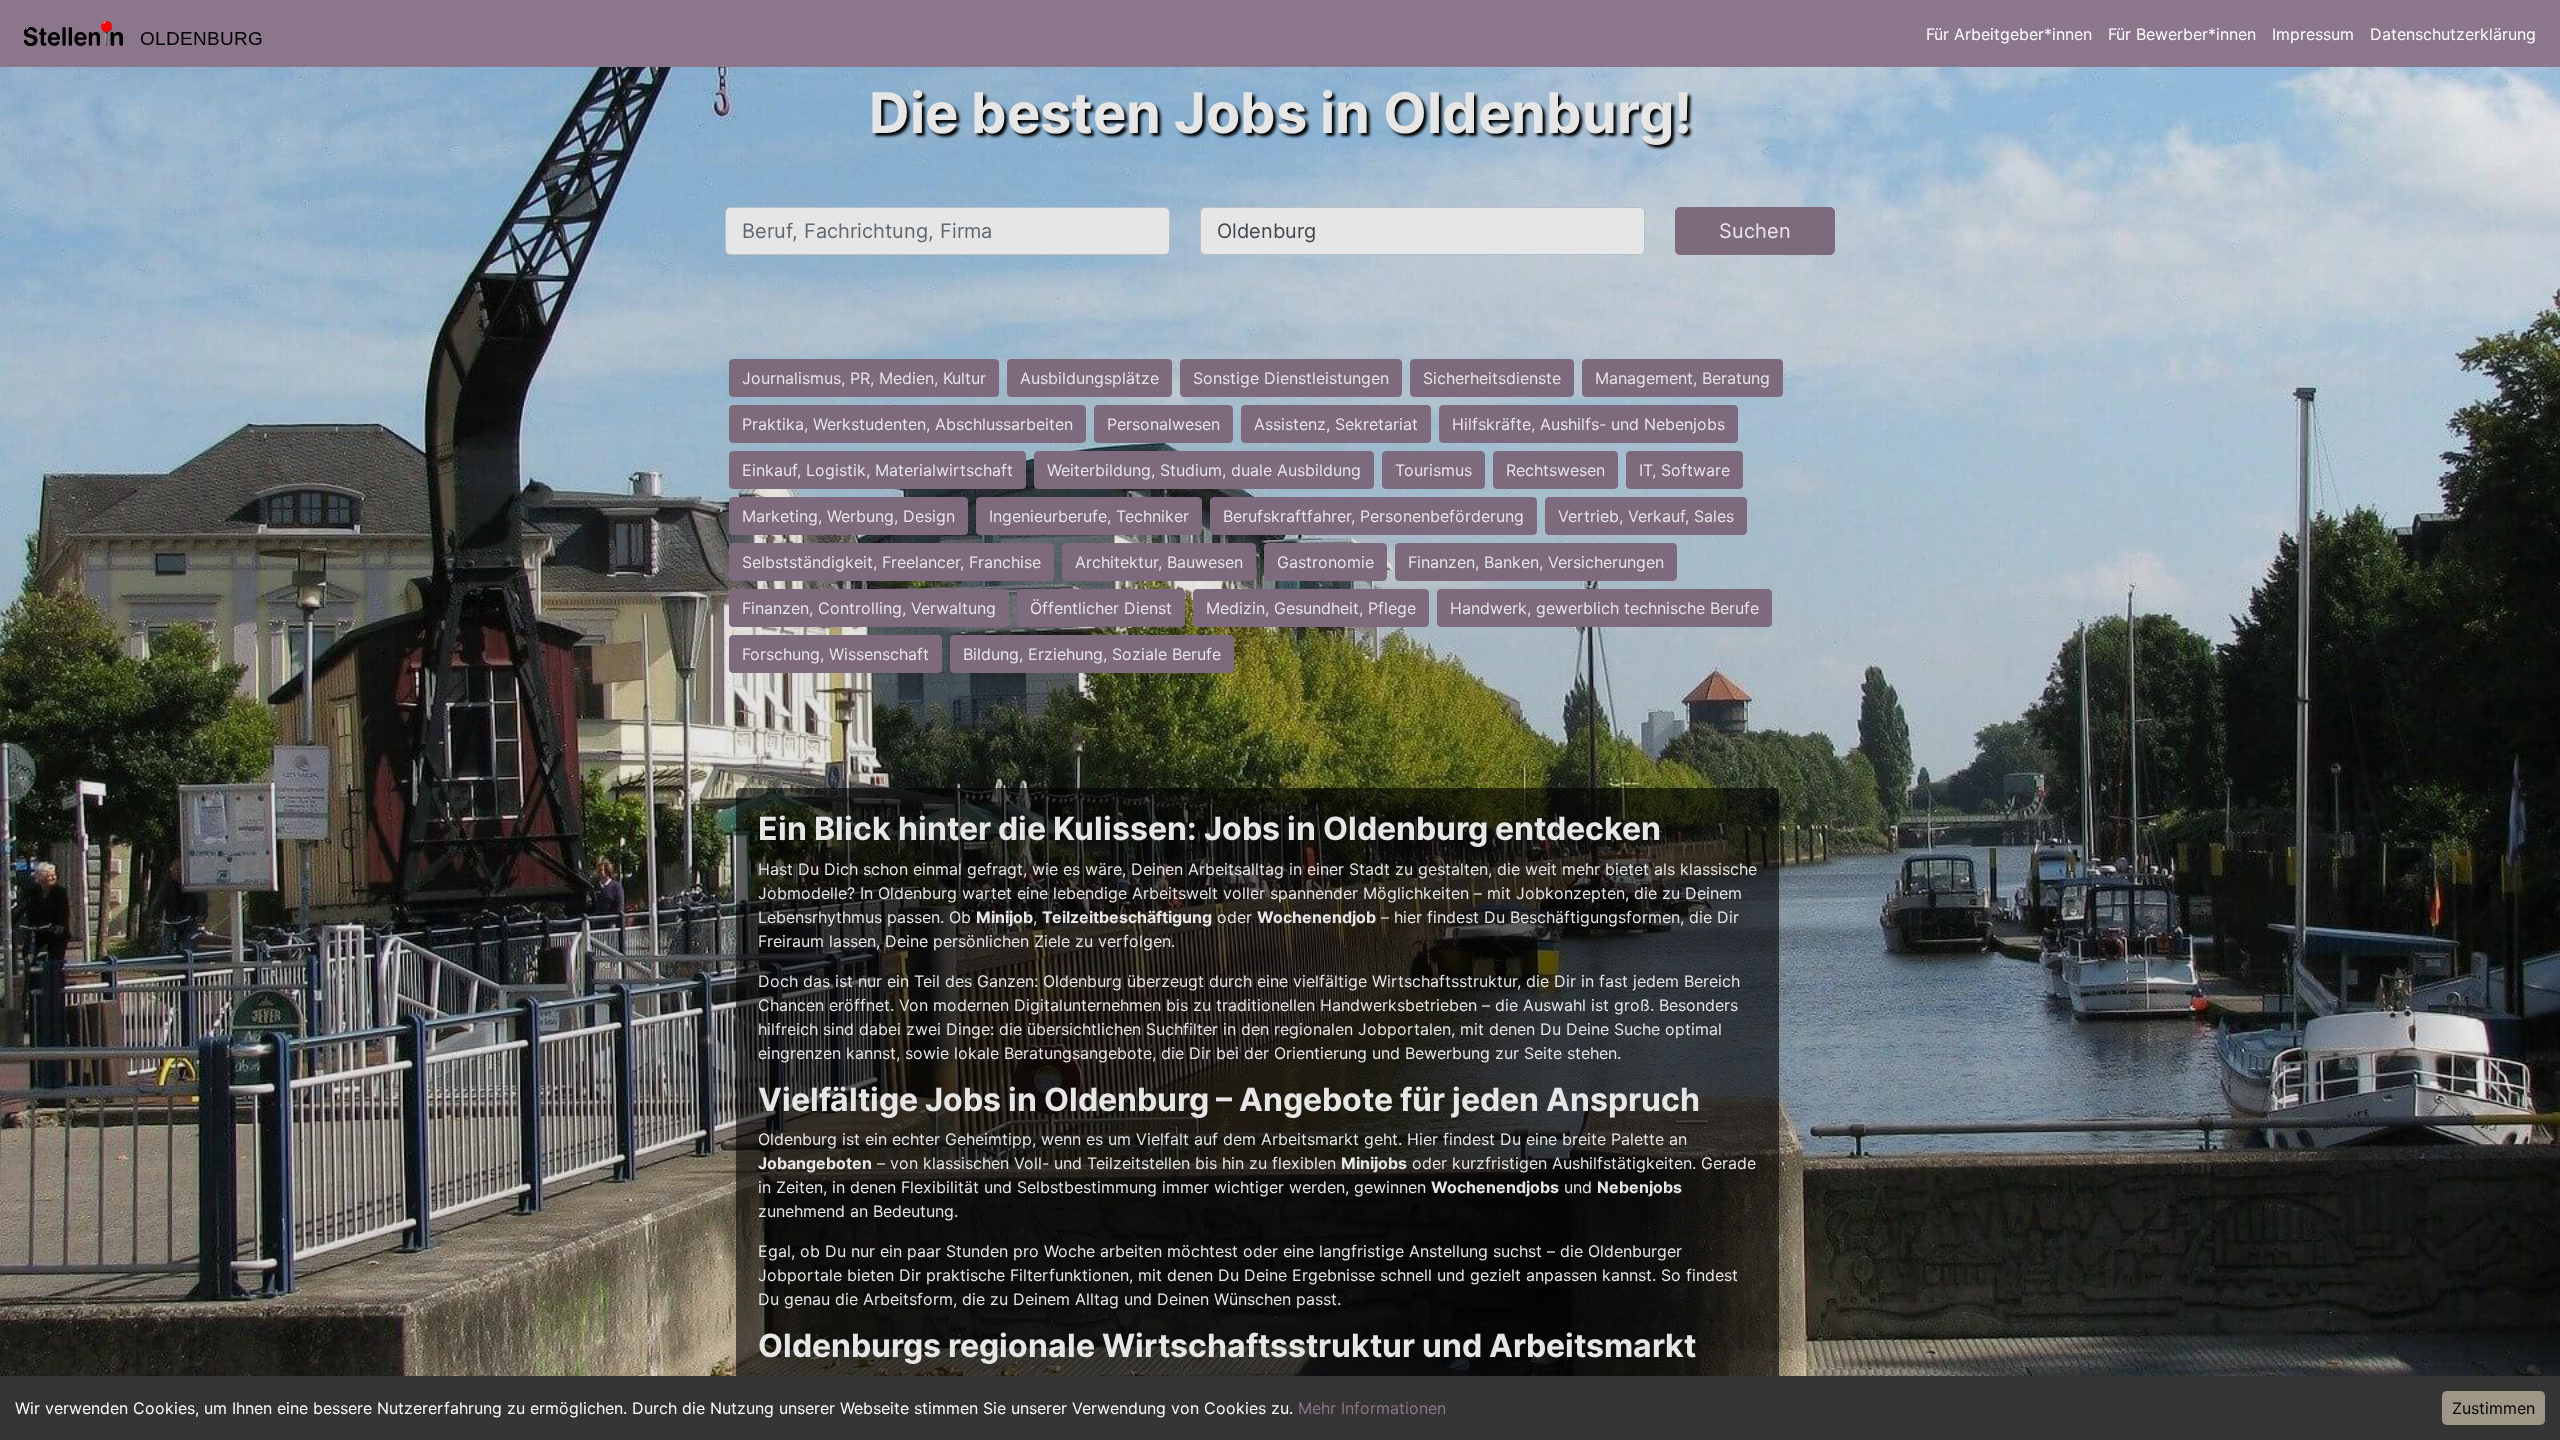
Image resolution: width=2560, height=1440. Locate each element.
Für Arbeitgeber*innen (2009, 34)
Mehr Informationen (1372, 1408)
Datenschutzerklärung (2453, 34)
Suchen (1755, 231)
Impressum (2313, 34)
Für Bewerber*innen (2182, 34)
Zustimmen (2493, 1408)
